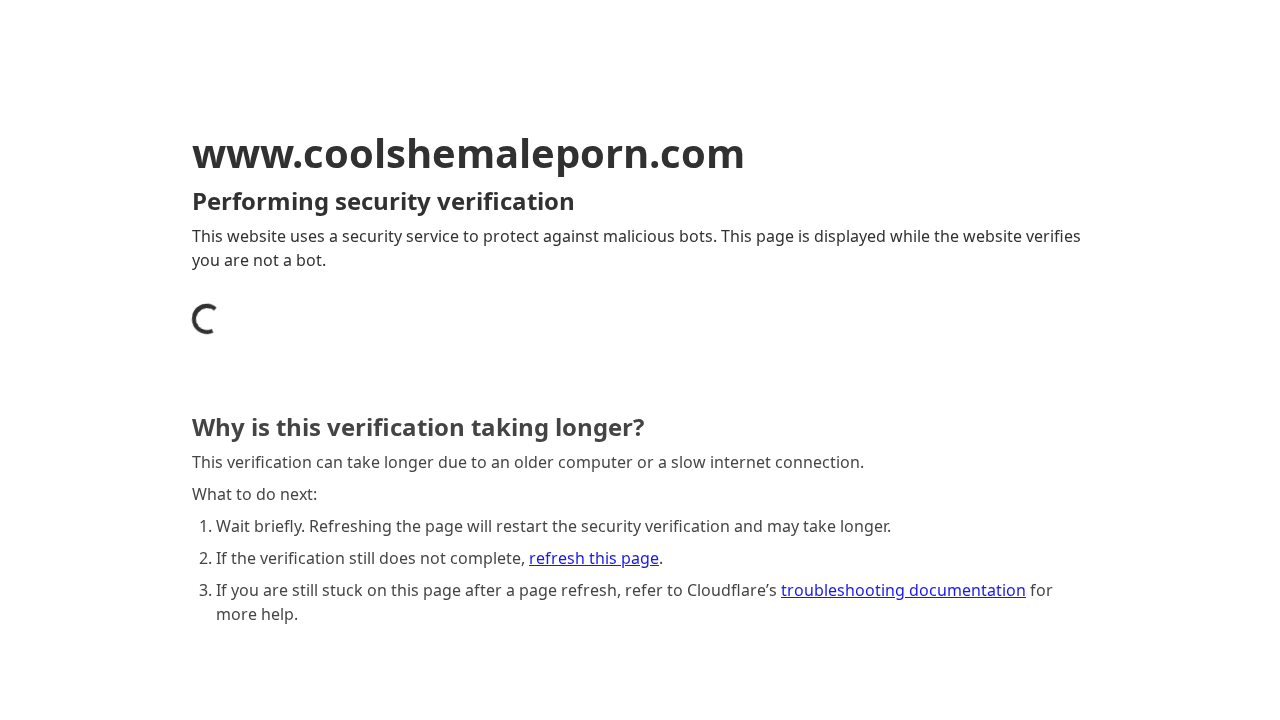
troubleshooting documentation (903, 590)
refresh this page (594, 558)
